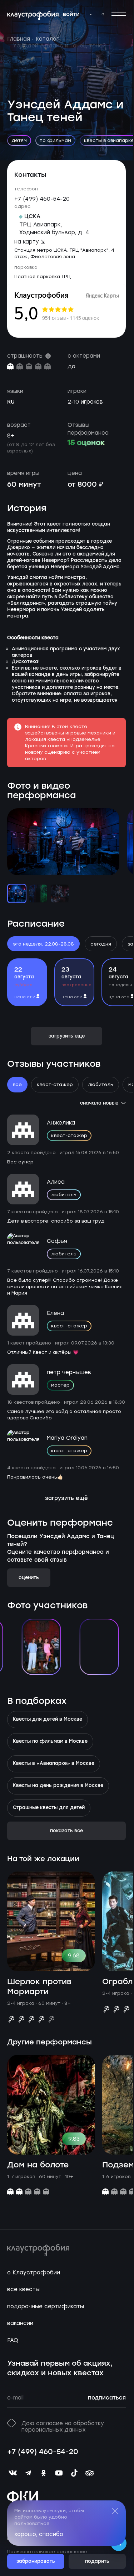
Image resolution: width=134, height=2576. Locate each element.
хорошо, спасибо (39, 2534)
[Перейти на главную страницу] (33, 16)
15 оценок (86, 443)
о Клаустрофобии (34, 2273)
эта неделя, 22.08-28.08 (43, 944)
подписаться (107, 2398)
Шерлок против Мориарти (39, 1987)
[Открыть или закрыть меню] (119, 14)
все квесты (23, 2289)
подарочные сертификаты (46, 2306)
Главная (19, 39)
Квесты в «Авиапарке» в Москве (54, 1764)
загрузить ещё (66, 1499)
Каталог (47, 39)
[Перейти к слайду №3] (60, 893)
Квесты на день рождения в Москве (58, 1786)
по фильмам (55, 140)
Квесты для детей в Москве (48, 1720)
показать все (66, 1831)
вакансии (20, 2323)
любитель (101, 1084)
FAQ (13, 2340)
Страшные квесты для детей (49, 1808)
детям (19, 140)
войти (71, 15)
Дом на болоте (38, 2165)
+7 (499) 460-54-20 (42, 199)
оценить (29, 1578)
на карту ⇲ (30, 242)
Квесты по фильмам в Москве (50, 1742)
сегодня (101, 944)
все (17, 1084)
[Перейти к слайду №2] (38, 893)
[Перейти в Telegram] (90, 15)
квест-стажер (55, 1084)
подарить (97, 2562)
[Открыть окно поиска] (103, 14)
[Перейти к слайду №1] (17, 893)
